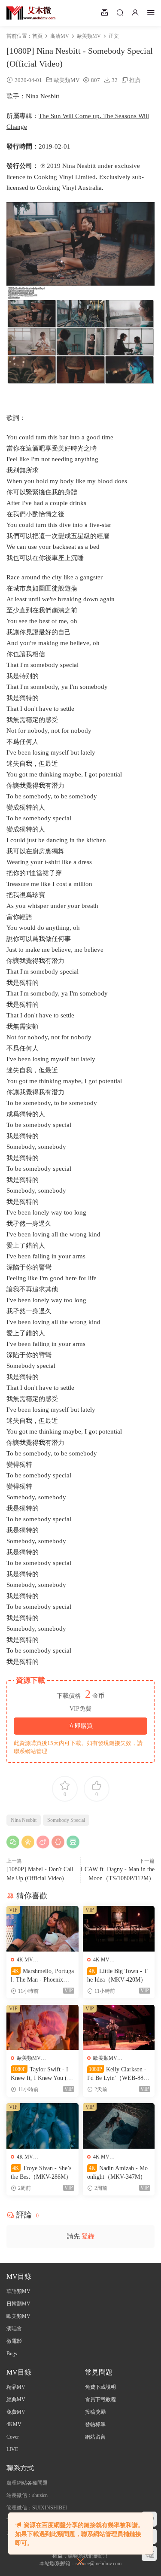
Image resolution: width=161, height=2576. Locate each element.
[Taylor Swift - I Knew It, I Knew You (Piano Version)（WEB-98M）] (43, 2028)
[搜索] (120, 12)
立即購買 (81, 1726)
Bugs (12, 2354)
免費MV (16, 2412)
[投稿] (104, 12)
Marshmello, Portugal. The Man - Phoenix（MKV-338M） (42, 1976)
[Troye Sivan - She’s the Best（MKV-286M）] (43, 2126)
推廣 (135, 80)
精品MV (16, 2387)
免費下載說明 (100, 2387)
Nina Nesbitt (43, 96)
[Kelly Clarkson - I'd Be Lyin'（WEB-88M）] (119, 2028)
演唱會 (14, 2329)
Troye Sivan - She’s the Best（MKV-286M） (41, 2173)
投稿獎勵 (95, 2412)
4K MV (25, 1960)
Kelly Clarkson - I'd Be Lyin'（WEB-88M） (117, 2074)
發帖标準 (95, 2424)
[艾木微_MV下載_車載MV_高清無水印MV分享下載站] (31, 13)
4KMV (14, 2424)
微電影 (14, 2341)
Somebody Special (66, 1820)
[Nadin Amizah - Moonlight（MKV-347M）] (119, 2126)
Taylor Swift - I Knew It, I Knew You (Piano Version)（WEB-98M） (41, 2074)
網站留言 (95, 2437)
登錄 (88, 2236)
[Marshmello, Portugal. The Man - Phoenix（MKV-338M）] (43, 1929)
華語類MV (18, 2291)
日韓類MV (18, 2304)
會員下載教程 (100, 2399)
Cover (13, 2437)
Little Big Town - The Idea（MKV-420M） (117, 1975)
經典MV (16, 2399)
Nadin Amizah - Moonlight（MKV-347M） (117, 2173)
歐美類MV (67, 80)
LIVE (12, 2449)
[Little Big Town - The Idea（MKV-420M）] (119, 1929)
